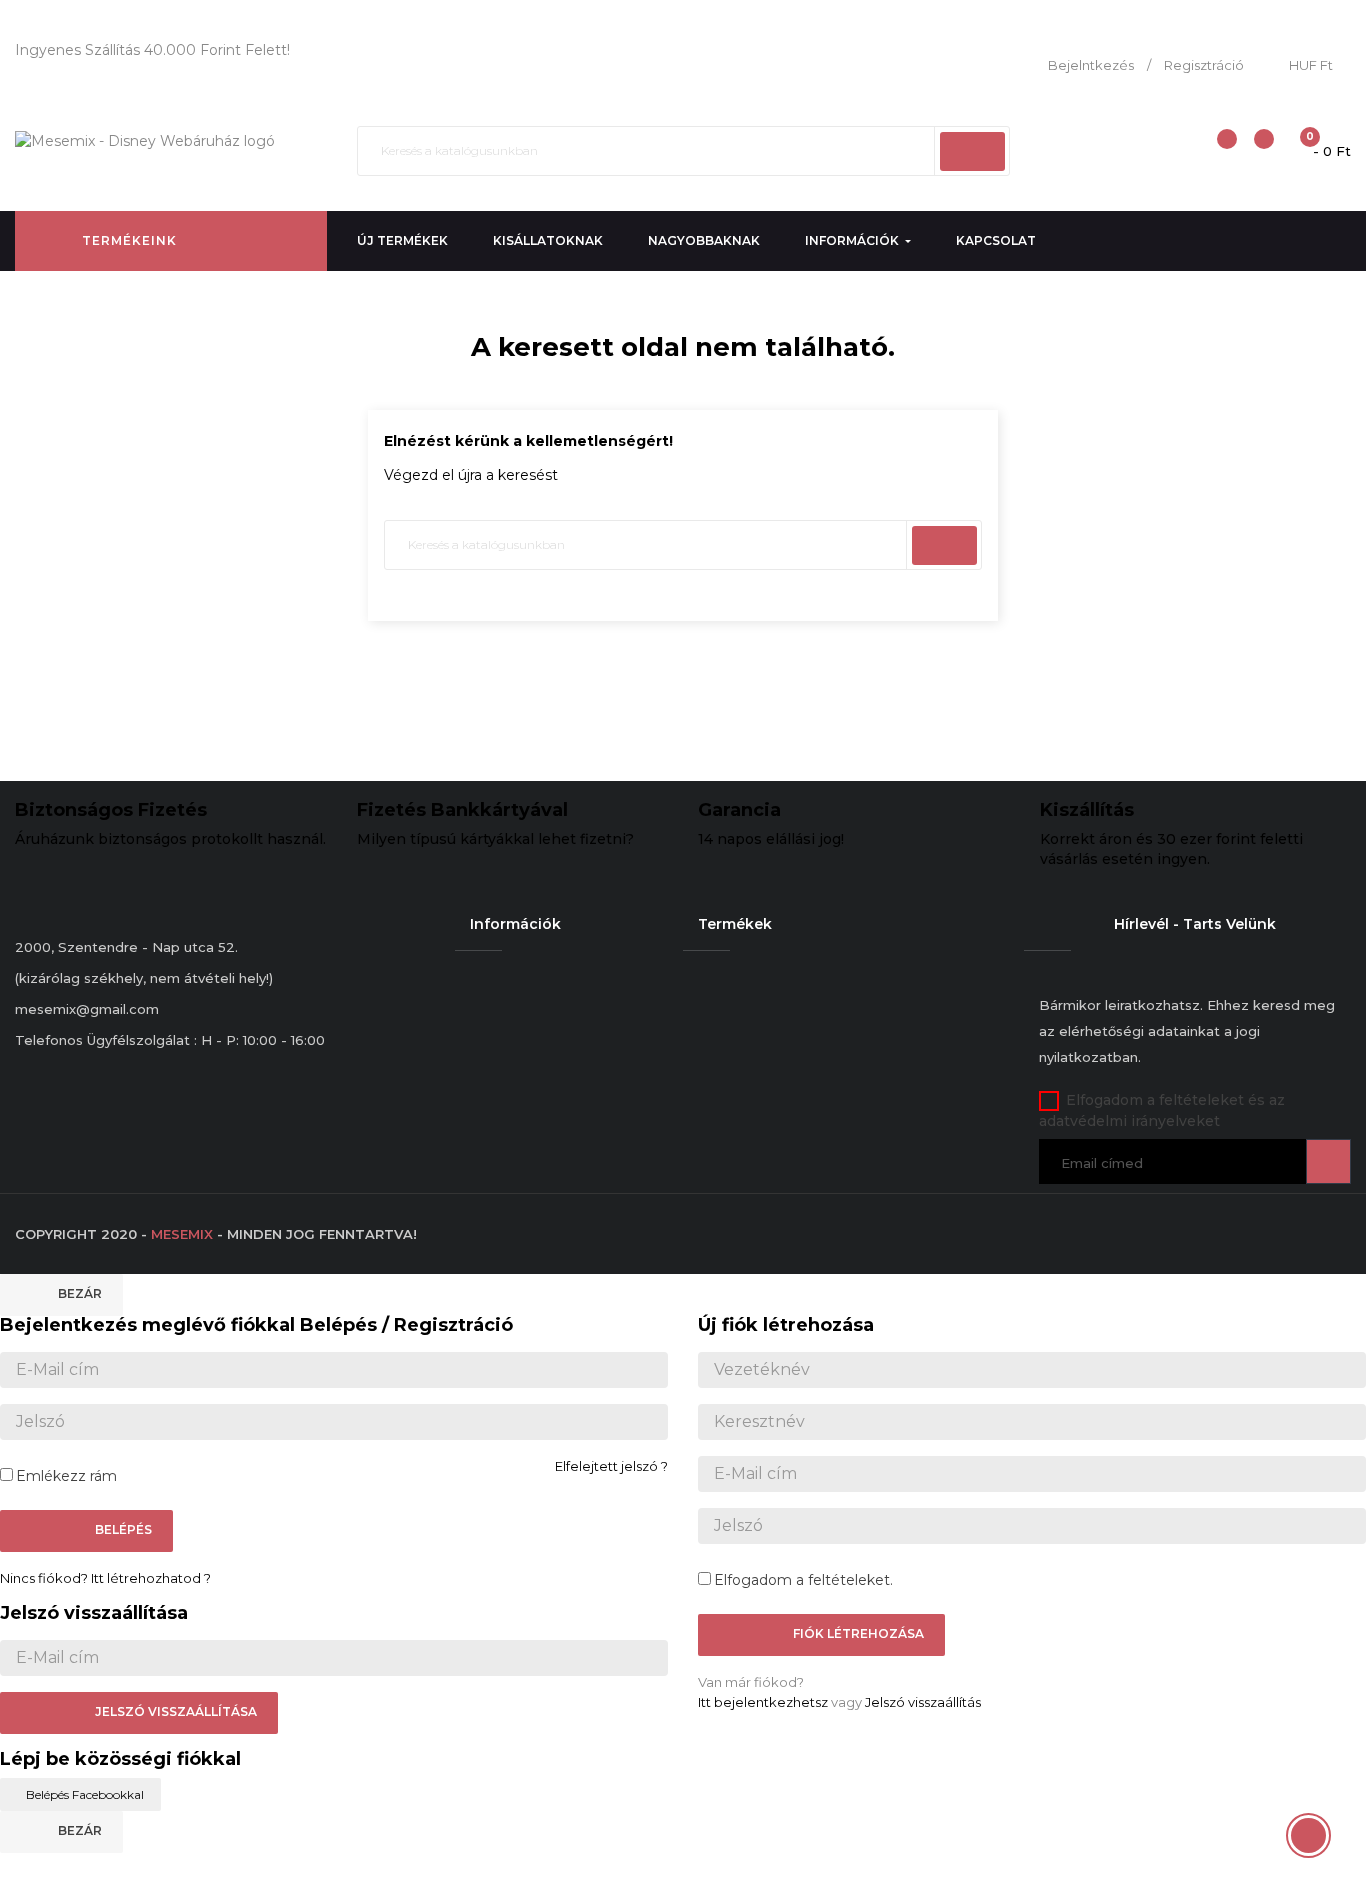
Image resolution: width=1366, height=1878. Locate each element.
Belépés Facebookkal (85, 1794)
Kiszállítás (1087, 810)
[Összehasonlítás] (1215, 149)
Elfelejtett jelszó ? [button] (611, 1466)
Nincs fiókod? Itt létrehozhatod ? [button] (105, 1578)
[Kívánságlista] (1255, 149)
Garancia (739, 810)
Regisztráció (1204, 65)
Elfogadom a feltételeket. (803, 1580)
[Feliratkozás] (1328, 1161)
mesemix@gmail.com (87, 1009)
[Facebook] (1049, 1212)
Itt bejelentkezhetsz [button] (763, 1702)
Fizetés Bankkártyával (462, 810)
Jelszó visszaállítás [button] (923, 1702)
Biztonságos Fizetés (111, 810)
